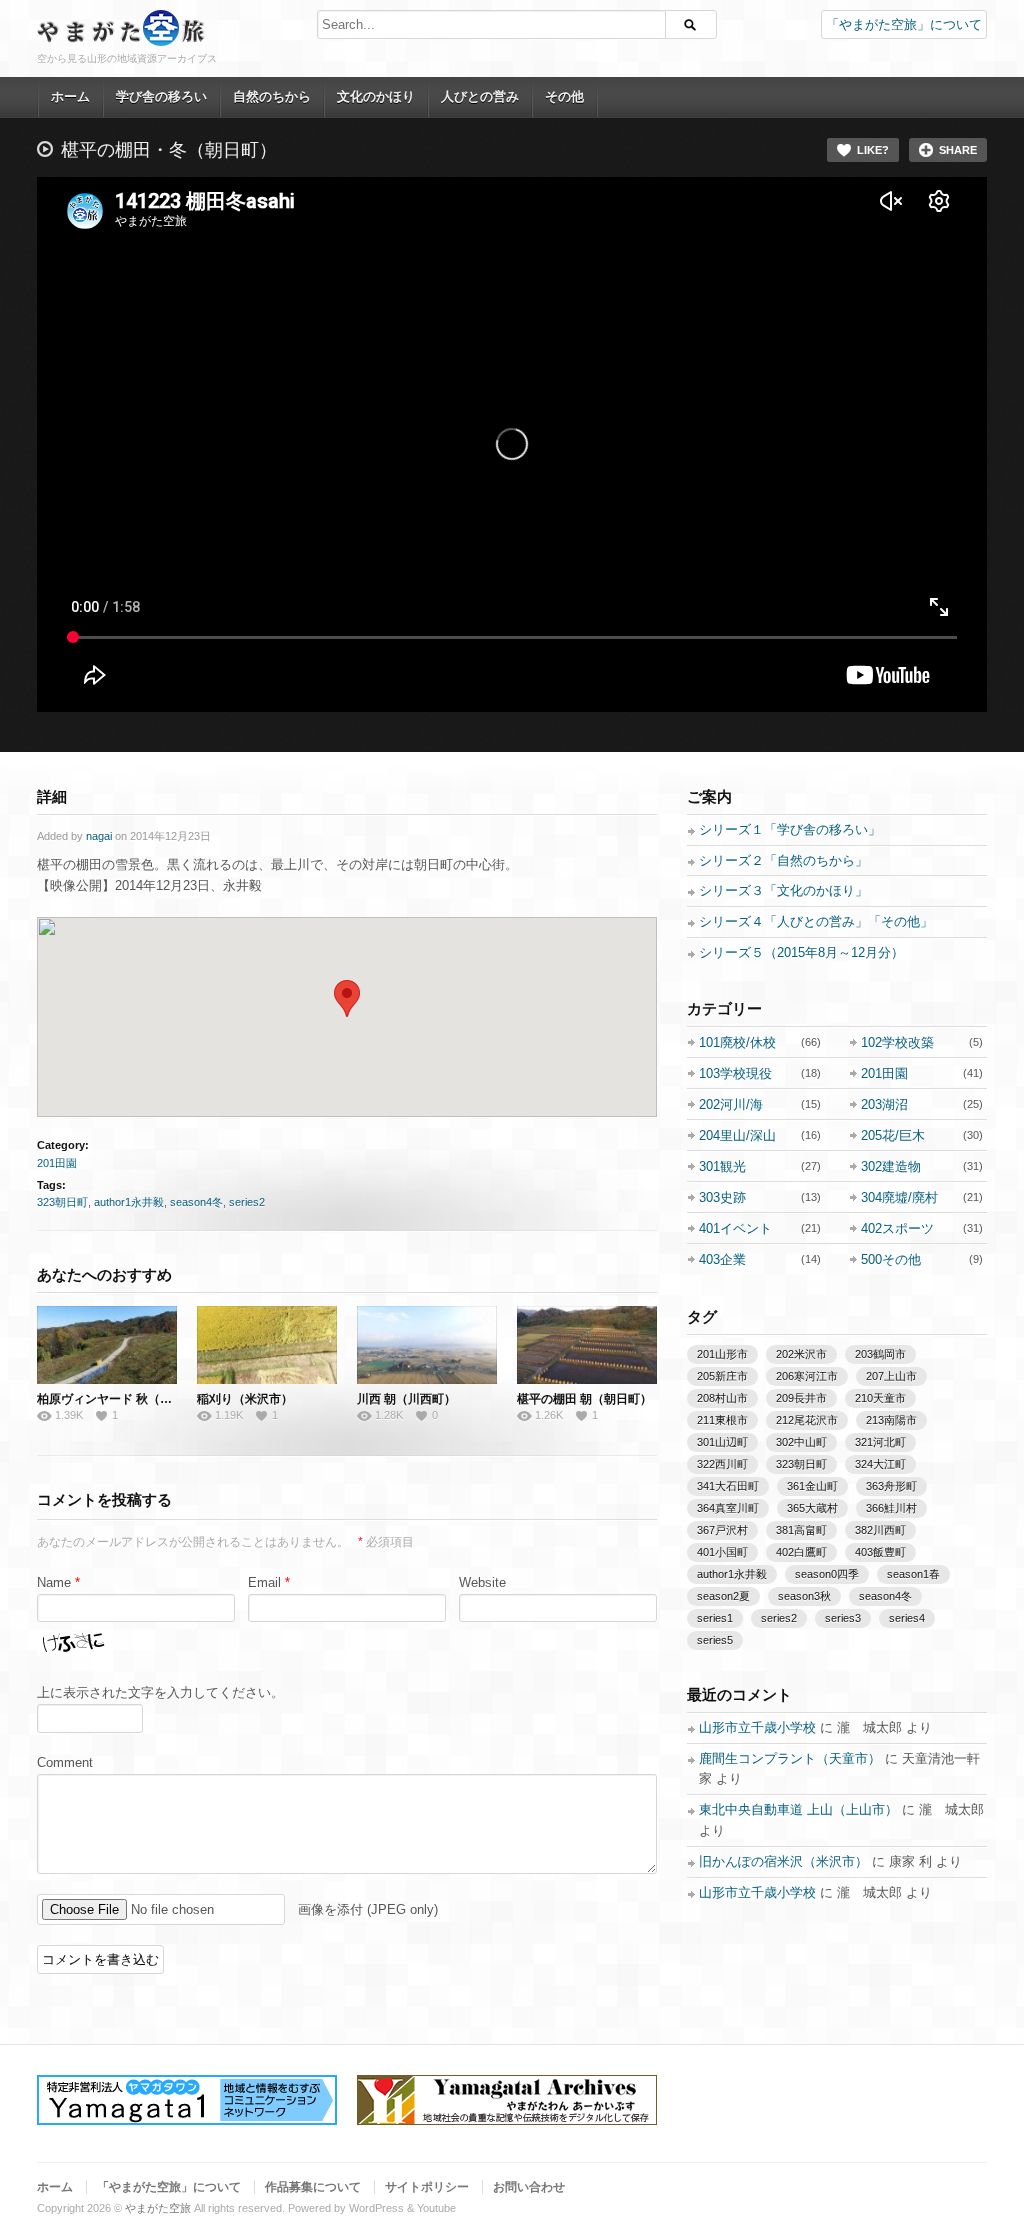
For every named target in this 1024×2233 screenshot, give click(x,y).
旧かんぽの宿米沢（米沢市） (783, 1861)
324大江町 (880, 1464)
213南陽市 (891, 1420)
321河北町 (880, 1442)
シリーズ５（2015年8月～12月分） (801, 952)
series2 (247, 1202)
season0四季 (827, 1574)
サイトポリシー (427, 2187)
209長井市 (801, 1398)
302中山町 (801, 1442)
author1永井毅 (129, 1202)
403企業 (722, 1259)
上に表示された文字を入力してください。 (160, 1692)
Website (482, 1582)
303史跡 (722, 1197)
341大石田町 (728, 1486)
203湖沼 (884, 1104)
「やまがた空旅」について (904, 24)
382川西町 (880, 1530)
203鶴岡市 (880, 1354)
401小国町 (722, 1552)
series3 (843, 1618)
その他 (564, 96)
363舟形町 (891, 1486)
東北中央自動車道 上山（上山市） (798, 1809)
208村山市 (722, 1398)
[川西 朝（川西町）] (427, 1345)
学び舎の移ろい (161, 96)
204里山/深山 (737, 1135)
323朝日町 (62, 1202)
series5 (715, 1640)
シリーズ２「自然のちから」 (783, 860)
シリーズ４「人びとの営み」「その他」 (816, 921)
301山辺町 (722, 1442)
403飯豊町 (880, 1552)
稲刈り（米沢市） (245, 1399)
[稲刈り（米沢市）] (267, 1345)
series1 (715, 1618)
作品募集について (313, 2187)
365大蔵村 (812, 1508)
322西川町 (722, 1464)
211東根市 (722, 1420)
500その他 (891, 1259)
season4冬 (196, 1202)
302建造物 (891, 1166)
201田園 (57, 1163)
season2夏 (723, 1596)
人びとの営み (480, 96)
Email (264, 1582)
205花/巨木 (893, 1135)
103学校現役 (735, 1073)
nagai (99, 836)
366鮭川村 (891, 1508)
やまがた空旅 (158, 2208)
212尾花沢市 (807, 1420)
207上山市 (891, 1376)
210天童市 (880, 1398)
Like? (873, 150)
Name (54, 1582)
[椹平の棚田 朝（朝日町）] (587, 1345)
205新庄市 (722, 1376)
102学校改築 (897, 1042)
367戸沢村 (722, 1530)
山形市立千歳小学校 (757, 1727)
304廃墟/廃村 (899, 1197)
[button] (347, 998)
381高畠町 (801, 1530)
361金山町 (812, 1486)
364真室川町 (728, 1508)
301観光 (722, 1166)
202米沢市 (801, 1354)
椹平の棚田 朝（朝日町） (584, 1399)
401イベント (735, 1228)
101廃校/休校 (737, 1042)
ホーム (70, 96)
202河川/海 (731, 1104)
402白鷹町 (801, 1552)
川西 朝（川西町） (406, 1399)
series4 (907, 1618)
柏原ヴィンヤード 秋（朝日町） (122, 1399)
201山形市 (722, 1354)
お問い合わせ (529, 2187)
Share (958, 150)
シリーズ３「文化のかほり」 (783, 890)
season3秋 (804, 1596)
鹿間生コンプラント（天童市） (790, 1758)
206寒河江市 (807, 1376)
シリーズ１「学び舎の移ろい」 (790, 829)
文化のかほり (376, 96)
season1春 (913, 1574)
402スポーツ (897, 1228)
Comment (65, 1762)
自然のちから (272, 96)
